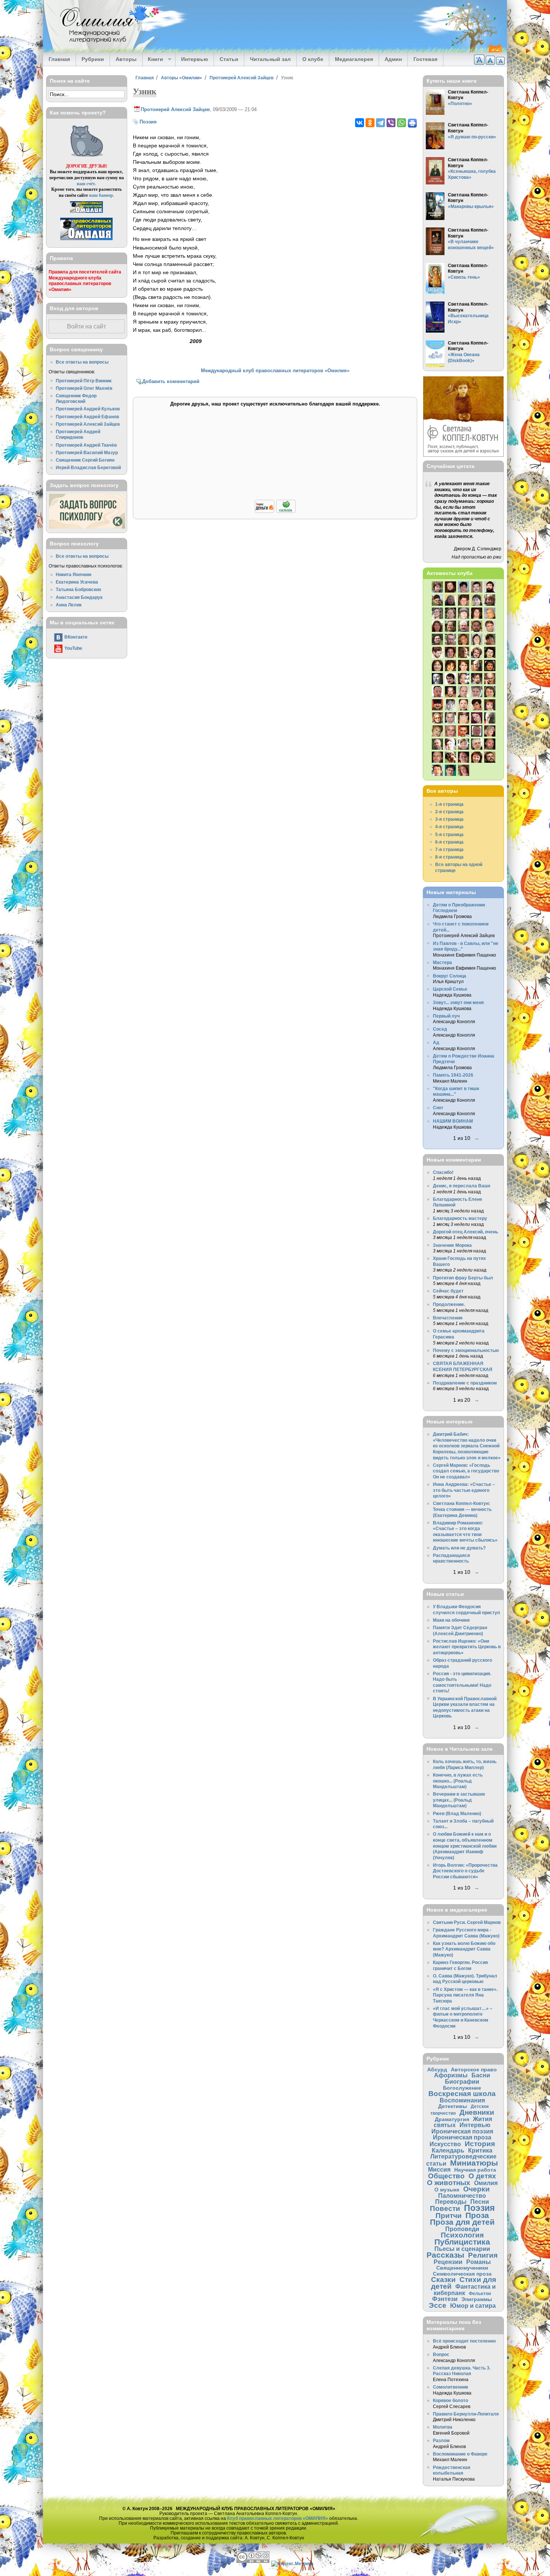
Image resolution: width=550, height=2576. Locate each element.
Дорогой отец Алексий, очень (465, 1232)
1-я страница (449, 804)
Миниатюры (474, 2163)
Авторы (126, 59)
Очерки (476, 2189)
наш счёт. (86, 183)
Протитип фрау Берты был (463, 1278)
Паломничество (462, 2196)
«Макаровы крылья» (471, 206)
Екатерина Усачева (77, 582)
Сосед (440, 1029)
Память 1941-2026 (453, 1075)
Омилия (486, 2183)
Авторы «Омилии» (181, 78)
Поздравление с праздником (465, 1383)
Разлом (441, 2440)
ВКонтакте (76, 637)
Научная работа (475, 2170)
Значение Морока (452, 1245)
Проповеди (462, 2229)
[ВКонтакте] (360, 123)
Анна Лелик (69, 605)
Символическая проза (462, 2274)
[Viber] (391, 123)
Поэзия (148, 122)
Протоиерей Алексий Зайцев (242, 78)
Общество (446, 2176)
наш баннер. (102, 195)
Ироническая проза (462, 2137)
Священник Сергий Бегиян (85, 460)
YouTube (73, 648)
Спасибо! (443, 1172)
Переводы (451, 2202)
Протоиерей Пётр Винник (84, 381)
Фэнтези (445, 2299)
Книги (153, 59)
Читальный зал (270, 59)
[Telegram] (381, 123)
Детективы (453, 2106)
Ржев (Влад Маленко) (457, 1813)
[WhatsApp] (401, 123)
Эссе (438, 2305)
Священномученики (462, 2268)
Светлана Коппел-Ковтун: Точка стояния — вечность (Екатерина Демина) (462, 1509)
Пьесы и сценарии (462, 2249)
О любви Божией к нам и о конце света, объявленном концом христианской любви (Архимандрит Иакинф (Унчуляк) (465, 1846)
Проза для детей (462, 2222)
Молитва (443, 2427)
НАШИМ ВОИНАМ (453, 1121)
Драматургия (452, 2119)
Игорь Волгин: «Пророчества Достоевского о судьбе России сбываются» (465, 1871)
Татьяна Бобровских (79, 589)
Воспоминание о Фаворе (460, 2454)
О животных (449, 2183)
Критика (480, 2150)
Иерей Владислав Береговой (88, 467)
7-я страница (449, 849)
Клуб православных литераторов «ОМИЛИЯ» (278, 2518)
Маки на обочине (451, 1620)
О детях (482, 2176)
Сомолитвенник (450, 2387)
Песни (480, 2202)
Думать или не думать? (459, 1548)
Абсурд (437, 2069)
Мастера (442, 962)
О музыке (447, 2190)
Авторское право (474, 2069)
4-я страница (449, 827)
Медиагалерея (354, 59)
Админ (393, 59)
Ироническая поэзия (462, 2131)
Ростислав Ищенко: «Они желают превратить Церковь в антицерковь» (467, 1647)
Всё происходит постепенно (464, 2341)
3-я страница (449, 819)
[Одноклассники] (370, 123)
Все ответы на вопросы (82, 362)
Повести (445, 2208)
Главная (59, 59)
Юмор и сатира (473, 2306)
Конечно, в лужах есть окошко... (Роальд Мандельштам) (458, 1781)
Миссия (439, 2169)
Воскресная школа (462, 2094)
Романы (479, 2262)
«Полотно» (460, 103)
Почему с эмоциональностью (466, 1350)
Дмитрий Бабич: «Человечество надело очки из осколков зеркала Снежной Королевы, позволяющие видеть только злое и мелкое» (467, 1446)
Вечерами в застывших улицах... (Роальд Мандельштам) (459, 1800)
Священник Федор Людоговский (76, 399)
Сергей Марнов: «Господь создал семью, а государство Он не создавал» (466, 1471)
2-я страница (449, 812)
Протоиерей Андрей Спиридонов (78, 435)
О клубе (313, 59)
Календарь (448, 2150)
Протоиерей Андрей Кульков (88, 409)
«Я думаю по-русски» (472, 137)
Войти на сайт (86, 326)
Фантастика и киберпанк (465, 2290)
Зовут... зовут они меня (458, 1002)
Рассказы (445, 2255)
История (480, 2144)
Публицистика (462, 2242)
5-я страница (449, 834)
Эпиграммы (477, 2299)
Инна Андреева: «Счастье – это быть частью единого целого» (464, 1490)
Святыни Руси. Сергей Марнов (467, 1922)
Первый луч (446, 1016)
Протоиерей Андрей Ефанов (87, 417)
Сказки (443, 2280)
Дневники (477, 2112)
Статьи (229, 59)
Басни (481, 2075)
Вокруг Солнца (450, 976)
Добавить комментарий (171, 381)
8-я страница (449, 857)
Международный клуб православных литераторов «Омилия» (275, 371)
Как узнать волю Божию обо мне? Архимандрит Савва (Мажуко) (464, 1949)
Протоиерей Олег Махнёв (84, 388)
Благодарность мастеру (460, 1218)
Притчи (449, 2216)
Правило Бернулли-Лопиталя (466, 2414)
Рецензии (448, 2262)
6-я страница (449, 842)
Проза (477, 2215)
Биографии (462, 2081)
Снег (438, 1108)
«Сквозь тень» (464, 277)
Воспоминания (462, 2100)
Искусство (445, 2144)
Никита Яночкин (74, 574)
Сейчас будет (448, 1291)
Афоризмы (451, 2075)
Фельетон (480, 2293)
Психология (462, 2235)
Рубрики (93, 59)
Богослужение (462, 2088)
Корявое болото (450, 2400)
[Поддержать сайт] (275, 512)
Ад (436, 1042)
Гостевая (425, 59)
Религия (483, 2255)
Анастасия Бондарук (79, 597)
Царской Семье (450, 989)
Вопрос (441, 2354)
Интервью (195, 59)
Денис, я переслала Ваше (462, 1186)
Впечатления (448, 1318)
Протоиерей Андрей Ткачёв (86, 445)
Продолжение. (449, 1304)
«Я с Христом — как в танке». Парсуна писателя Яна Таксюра (465, 1995)
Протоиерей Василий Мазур (87, 452)
